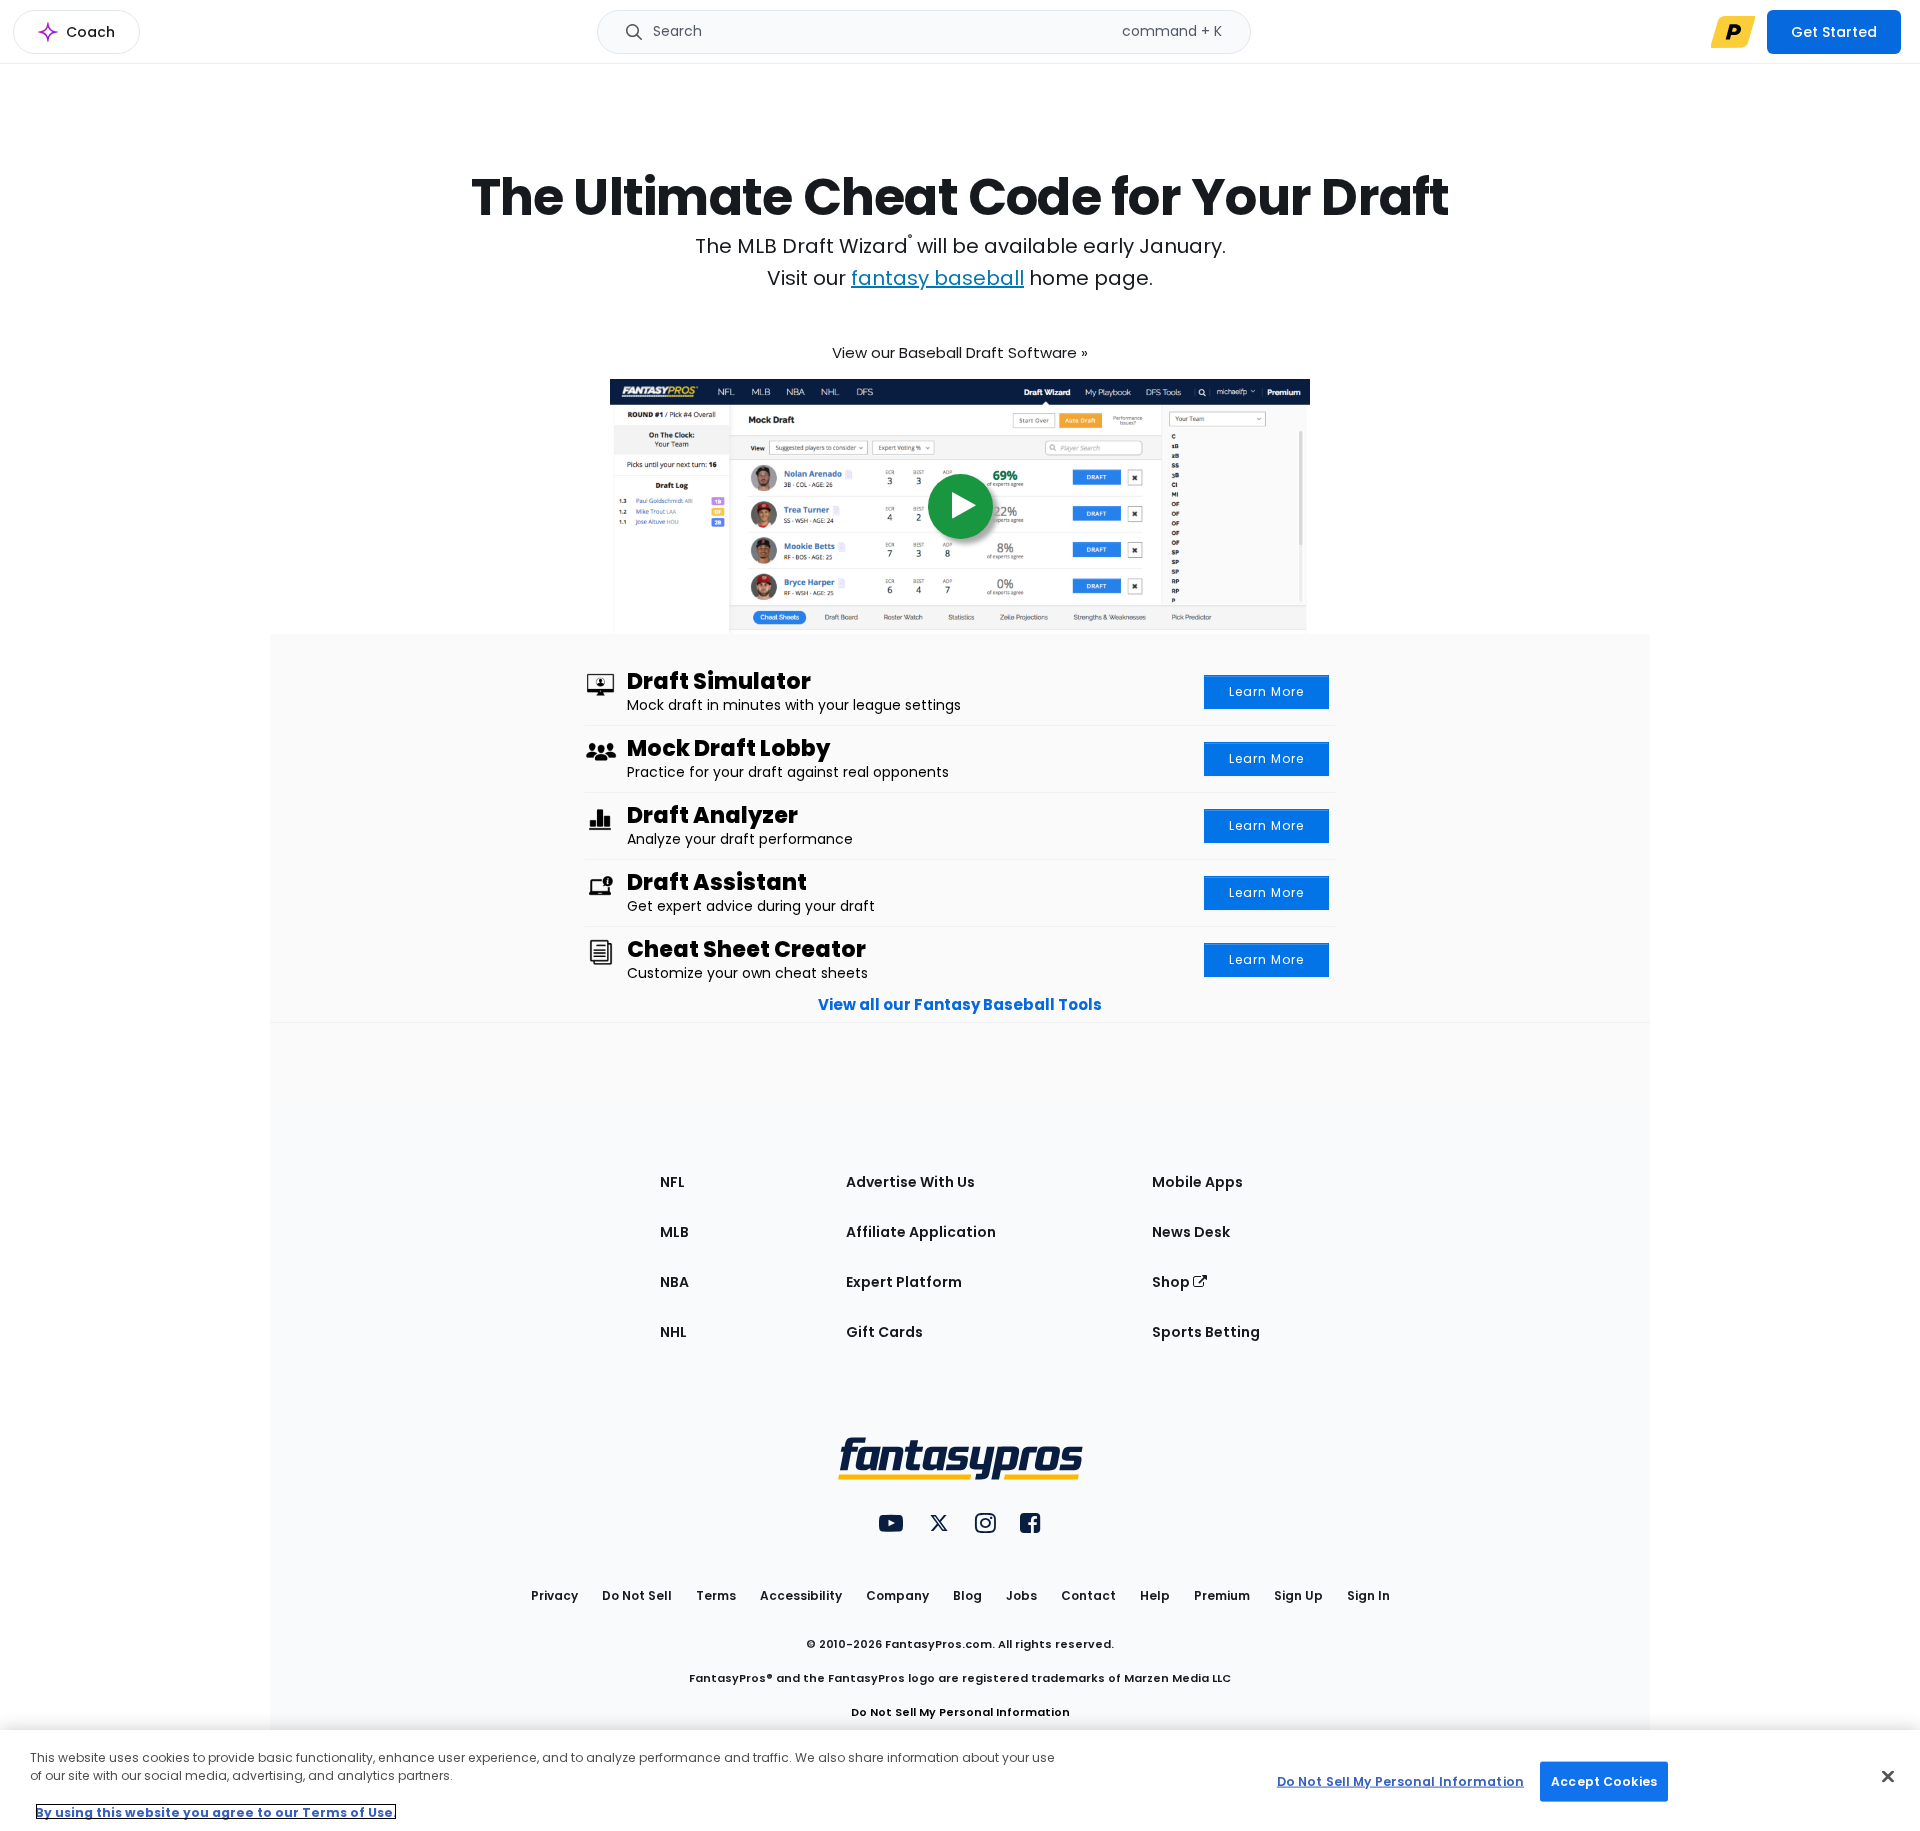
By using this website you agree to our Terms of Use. (216, 1811)
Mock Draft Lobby (728, 749)
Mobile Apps (1197, 1182)
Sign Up (1298, 1595)
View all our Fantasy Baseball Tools (960, 1004)
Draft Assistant (717, 883)
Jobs (1021, 1595)
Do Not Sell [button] (637, 1595)
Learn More (1266, 691)
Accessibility (801, 1595)
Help (1155, 1595)
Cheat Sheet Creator (746, 950)
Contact (1088, 1595)
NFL (672, 1182)
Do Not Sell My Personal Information (960, 1712)
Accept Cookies (1604, 1780)
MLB (674, 1232)
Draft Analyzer (712, 816)
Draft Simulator (719, 682)
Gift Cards (884, 1332)
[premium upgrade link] (1733, 32)
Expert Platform (904, 1282)
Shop (1172, 1282)
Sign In (1368, 1595)
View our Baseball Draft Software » (960, 346)
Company (897, 1595)
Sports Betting (1206, 1332)
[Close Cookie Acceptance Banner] (1888, 1777)
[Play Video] (960, 494)
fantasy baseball (937, 278)
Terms (716, 1595)
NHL (673, 1332)
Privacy (554, 1595)
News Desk (1191, 1232)
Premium (1222, 1595)
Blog (967, 1595)
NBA (674, 1282)
